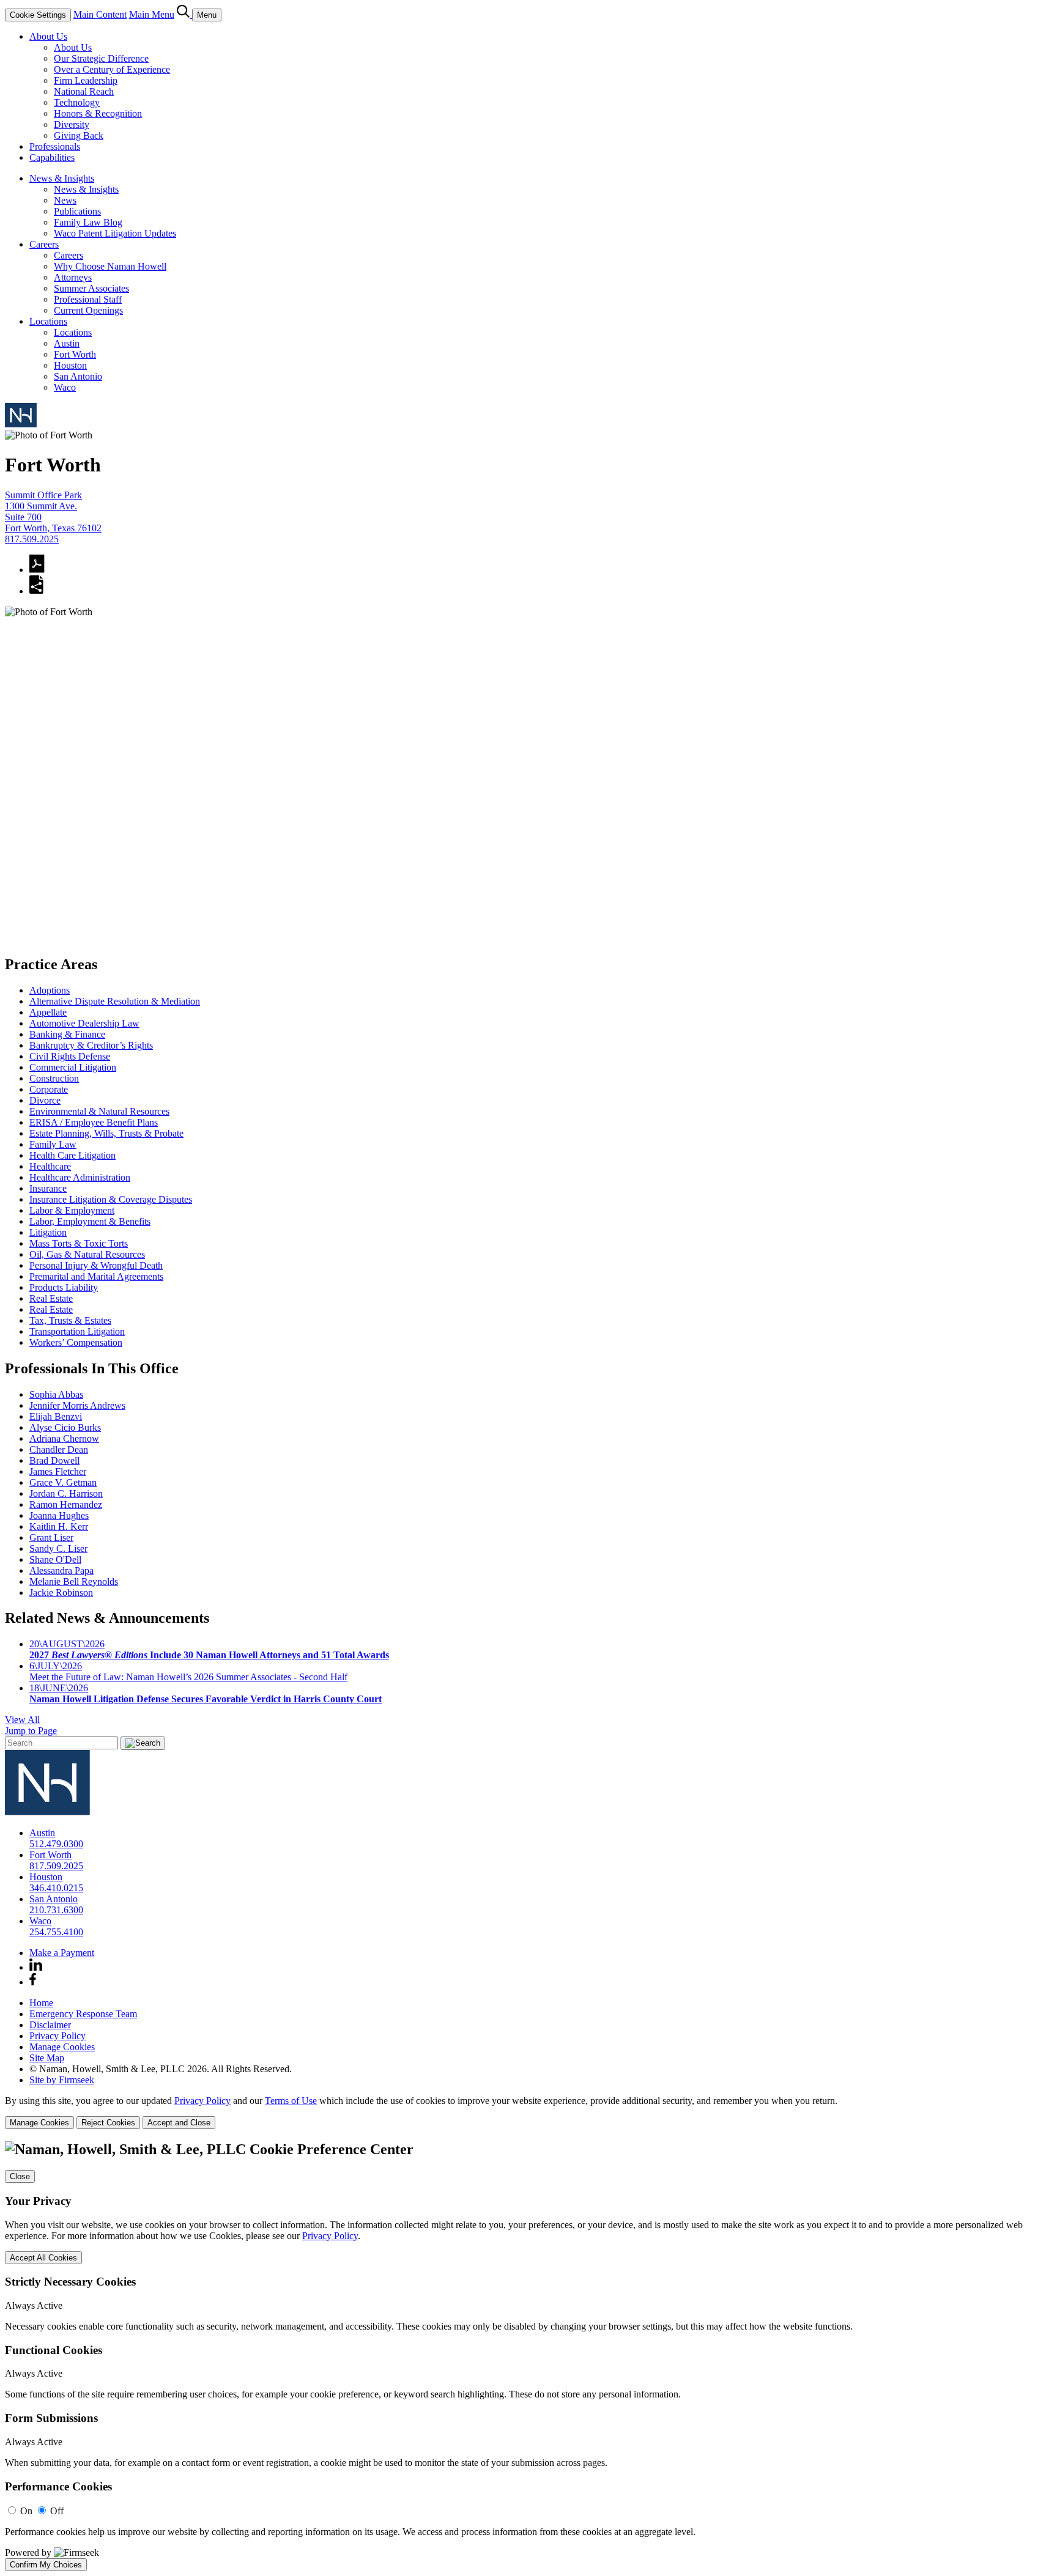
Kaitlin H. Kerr (59, 1526)
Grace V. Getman (63, 1482)
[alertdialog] (528, 2356)
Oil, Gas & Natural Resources (87, 1254)
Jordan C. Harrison (66, 1493)
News (65, 200)
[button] (36, 591)
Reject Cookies (108, 2123)
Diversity (72, 124)
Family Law (53, 1144)
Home (41, 2003)
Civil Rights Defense (70, 1056)
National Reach (84, 91)
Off (57, 2511)
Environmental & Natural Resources (99, 1111)
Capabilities (52, 157)
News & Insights (62, 178)
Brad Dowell (54, 1460)
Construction (54, 1078)
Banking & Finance (67, 1034)
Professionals (55, 146)
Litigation (48, 1232)
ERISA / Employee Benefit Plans (94, 1122)
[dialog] (528, 2112)
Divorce (45, 1100)
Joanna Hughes (59, 1515)
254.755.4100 (56, 1932)
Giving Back (79, 135)
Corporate (49, 1089)
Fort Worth (75, 354)
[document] (528, 2356)
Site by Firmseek (62, 2080)
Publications (77, 211)
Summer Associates (91, 288)
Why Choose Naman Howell (110, 266)
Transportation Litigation (77, 1331)
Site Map (47, 2058)
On (26, 2511)
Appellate (48, 1012)
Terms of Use (291, 2101)
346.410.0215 (56, 1888)
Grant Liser (51, 1537)
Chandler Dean (59, 1449)
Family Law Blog (88, 222)
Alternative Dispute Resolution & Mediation (115, 1001)
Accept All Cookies (43, 2258)
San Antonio (78, 376)
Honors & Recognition (98, 113)
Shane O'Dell (55, 1559)
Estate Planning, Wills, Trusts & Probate (106, 1133)
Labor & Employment (72, 1210)
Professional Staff (88, 299)
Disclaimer (50, 2025)
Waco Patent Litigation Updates (115, 233)
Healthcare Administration (80, 1177)
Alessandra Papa (61, 1570)
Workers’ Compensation (76, 1342)
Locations (48, 321)
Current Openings (88, 310)
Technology (77, 102)
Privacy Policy (57, 2036)
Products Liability (64, 1287)
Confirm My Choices (46, 2565)
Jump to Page (31, 1731)
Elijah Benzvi (56, 1416)
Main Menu (152, 14)
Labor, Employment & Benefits (90, 1221)
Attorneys (73, 277)
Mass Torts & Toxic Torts (79, 1243)
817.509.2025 (32, 539)
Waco (65, 387)
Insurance (48, 1188)
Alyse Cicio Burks (65, 1427)
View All (22, 1720)
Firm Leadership (86, 80)
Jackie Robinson (61, 1592)
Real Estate (51, 1298)
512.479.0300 (56, 1844)
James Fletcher (58, 1471)
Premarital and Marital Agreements (96, 1276)
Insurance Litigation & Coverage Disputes (111, 1199)
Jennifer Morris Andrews (77, 1405)
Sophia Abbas (56, 1394)
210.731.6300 (56, 1910)
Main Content (100, 14)
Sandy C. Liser (58, 1548)
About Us (48, 36)
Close (20, 2176)
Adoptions (50, 990)
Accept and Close (179, 2123)
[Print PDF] (37, 570)
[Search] (184, 14)
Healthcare (50, 1166)
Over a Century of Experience (112, 69)
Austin (67, 343)
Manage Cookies (62, 2047)
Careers (44, 244)
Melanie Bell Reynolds (74, 1581)
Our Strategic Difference (101, 58)
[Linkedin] (36, 1967)
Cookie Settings (38, 15)
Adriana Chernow (64, 1438)
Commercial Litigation (73, 1067)
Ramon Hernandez (66, 1504)
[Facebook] (33, 1982)
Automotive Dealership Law (84, 1023)
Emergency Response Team (83, 2014)
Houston (70, 365)
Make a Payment (62, 1953)
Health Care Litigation (72, 1155)
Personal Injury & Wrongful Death (96, 1265)
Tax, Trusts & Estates (70, 1320)
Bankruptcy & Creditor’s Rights (91, 1045)
